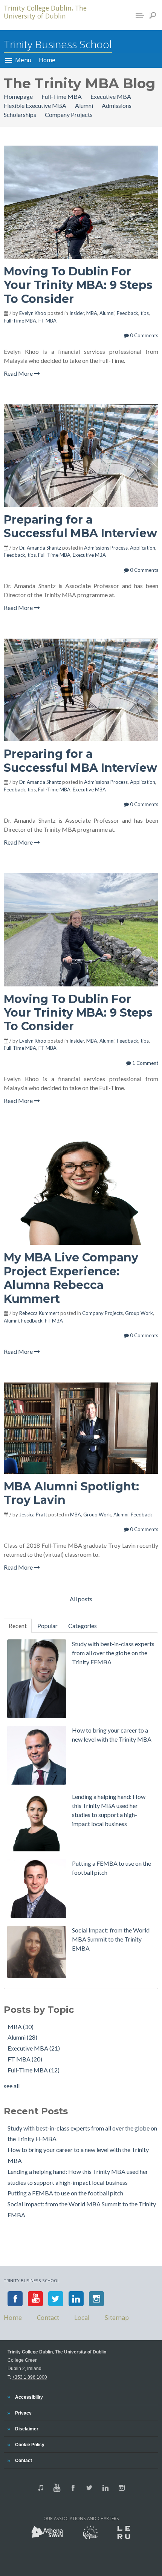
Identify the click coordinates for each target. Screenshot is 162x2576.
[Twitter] (56, 2299)
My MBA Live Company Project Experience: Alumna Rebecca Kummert (71, 1278)
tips (145, 313)
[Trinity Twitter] (89, 2488)
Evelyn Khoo (33, 313)
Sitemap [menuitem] (117, 2317)
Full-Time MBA (62, 96)
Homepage (19, 96)
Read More (19, 373)
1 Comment (145, 1063)
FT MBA (47, 321)
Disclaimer (27, 2429)
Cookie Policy (30, 2445)
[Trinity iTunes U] (41, 2488)
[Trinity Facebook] (73, 2488)
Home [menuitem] (47, 60)
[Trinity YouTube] (57, 2488)
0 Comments (144, 335)
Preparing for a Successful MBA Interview (80, 526)
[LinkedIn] (76, 2299)
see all (12, 2086)
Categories (83, 1626)
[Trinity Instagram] (122, 2488)
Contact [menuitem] (48, 2317)
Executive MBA (111, 96)
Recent (18, 1626)
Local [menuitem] (82, 2317)
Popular (47, 1626)
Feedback (128, 313)
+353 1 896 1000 (30, 2377)
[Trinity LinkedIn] (105, 2488)
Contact (24, 2460)
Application (143, 548)
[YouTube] (35, 2299)
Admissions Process (106, 548)
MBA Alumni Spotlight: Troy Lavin (71, 1493)
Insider (77, 313)
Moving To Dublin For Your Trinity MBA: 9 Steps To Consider (78, 285)
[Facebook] (15, 2299)
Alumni (85, 105)
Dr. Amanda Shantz (40, 548)
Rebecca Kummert (39, 1313)
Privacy (23, 2413)
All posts (81, 1599)
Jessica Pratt (33, 1515)
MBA (92, 313)
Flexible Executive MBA (36, 105)
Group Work (139, 1313)
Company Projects (69, 114)
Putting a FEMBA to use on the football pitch (65, 2193)
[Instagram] (96, 2299)
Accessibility (29, 2397)
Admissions (117, 105)
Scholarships (21, 114)
